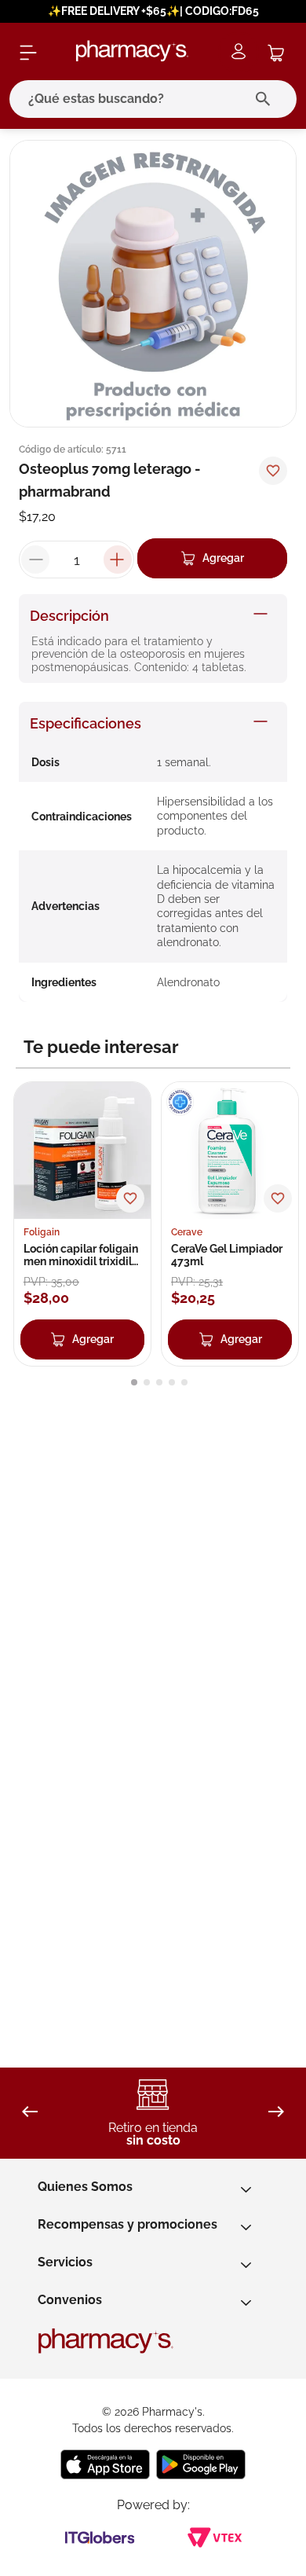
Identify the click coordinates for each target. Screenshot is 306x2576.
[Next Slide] (276, 2113)
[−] (35, 560)
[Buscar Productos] (266, 99)
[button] (134, 1382)
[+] (118, 560)
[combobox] (153, 99)
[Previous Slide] (30, 2113)
